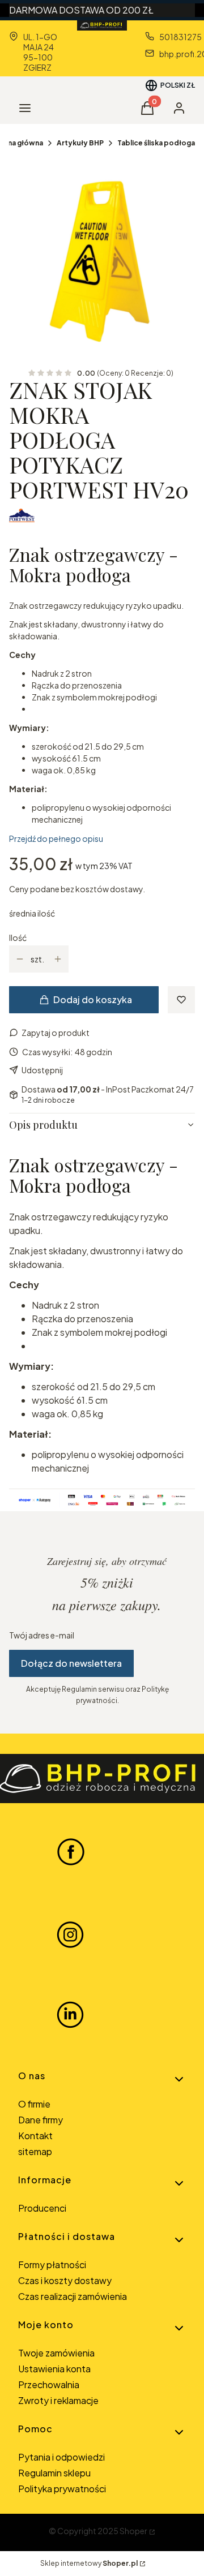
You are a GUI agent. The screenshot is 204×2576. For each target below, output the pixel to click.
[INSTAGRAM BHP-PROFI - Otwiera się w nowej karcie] (70, 1933)
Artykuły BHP (80, 143)
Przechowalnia (49, 2384)
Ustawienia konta (54, 2369)
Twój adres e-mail (42, 1635)
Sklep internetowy (89, 2563)
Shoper (133, 2531)
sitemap (35, 2151)
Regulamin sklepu (54, 2473)
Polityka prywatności (62, 2489)
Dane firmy (41, 2120)
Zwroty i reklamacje (58, 2400)
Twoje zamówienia (56, 2353)
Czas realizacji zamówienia (73, 2296)
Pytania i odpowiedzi (61, 2457)
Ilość (18, 937)
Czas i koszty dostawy (65, 2280)
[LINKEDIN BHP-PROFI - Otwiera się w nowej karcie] (70, 2015)
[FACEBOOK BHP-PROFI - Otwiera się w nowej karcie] (71, 1851)
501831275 (180, 37)
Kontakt (35, 2136)
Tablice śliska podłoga (156, 143)
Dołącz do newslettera (71, 1663)
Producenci (42, 2208)
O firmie (34, 2104)
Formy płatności (52, 2265)
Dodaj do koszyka (93, 999)
